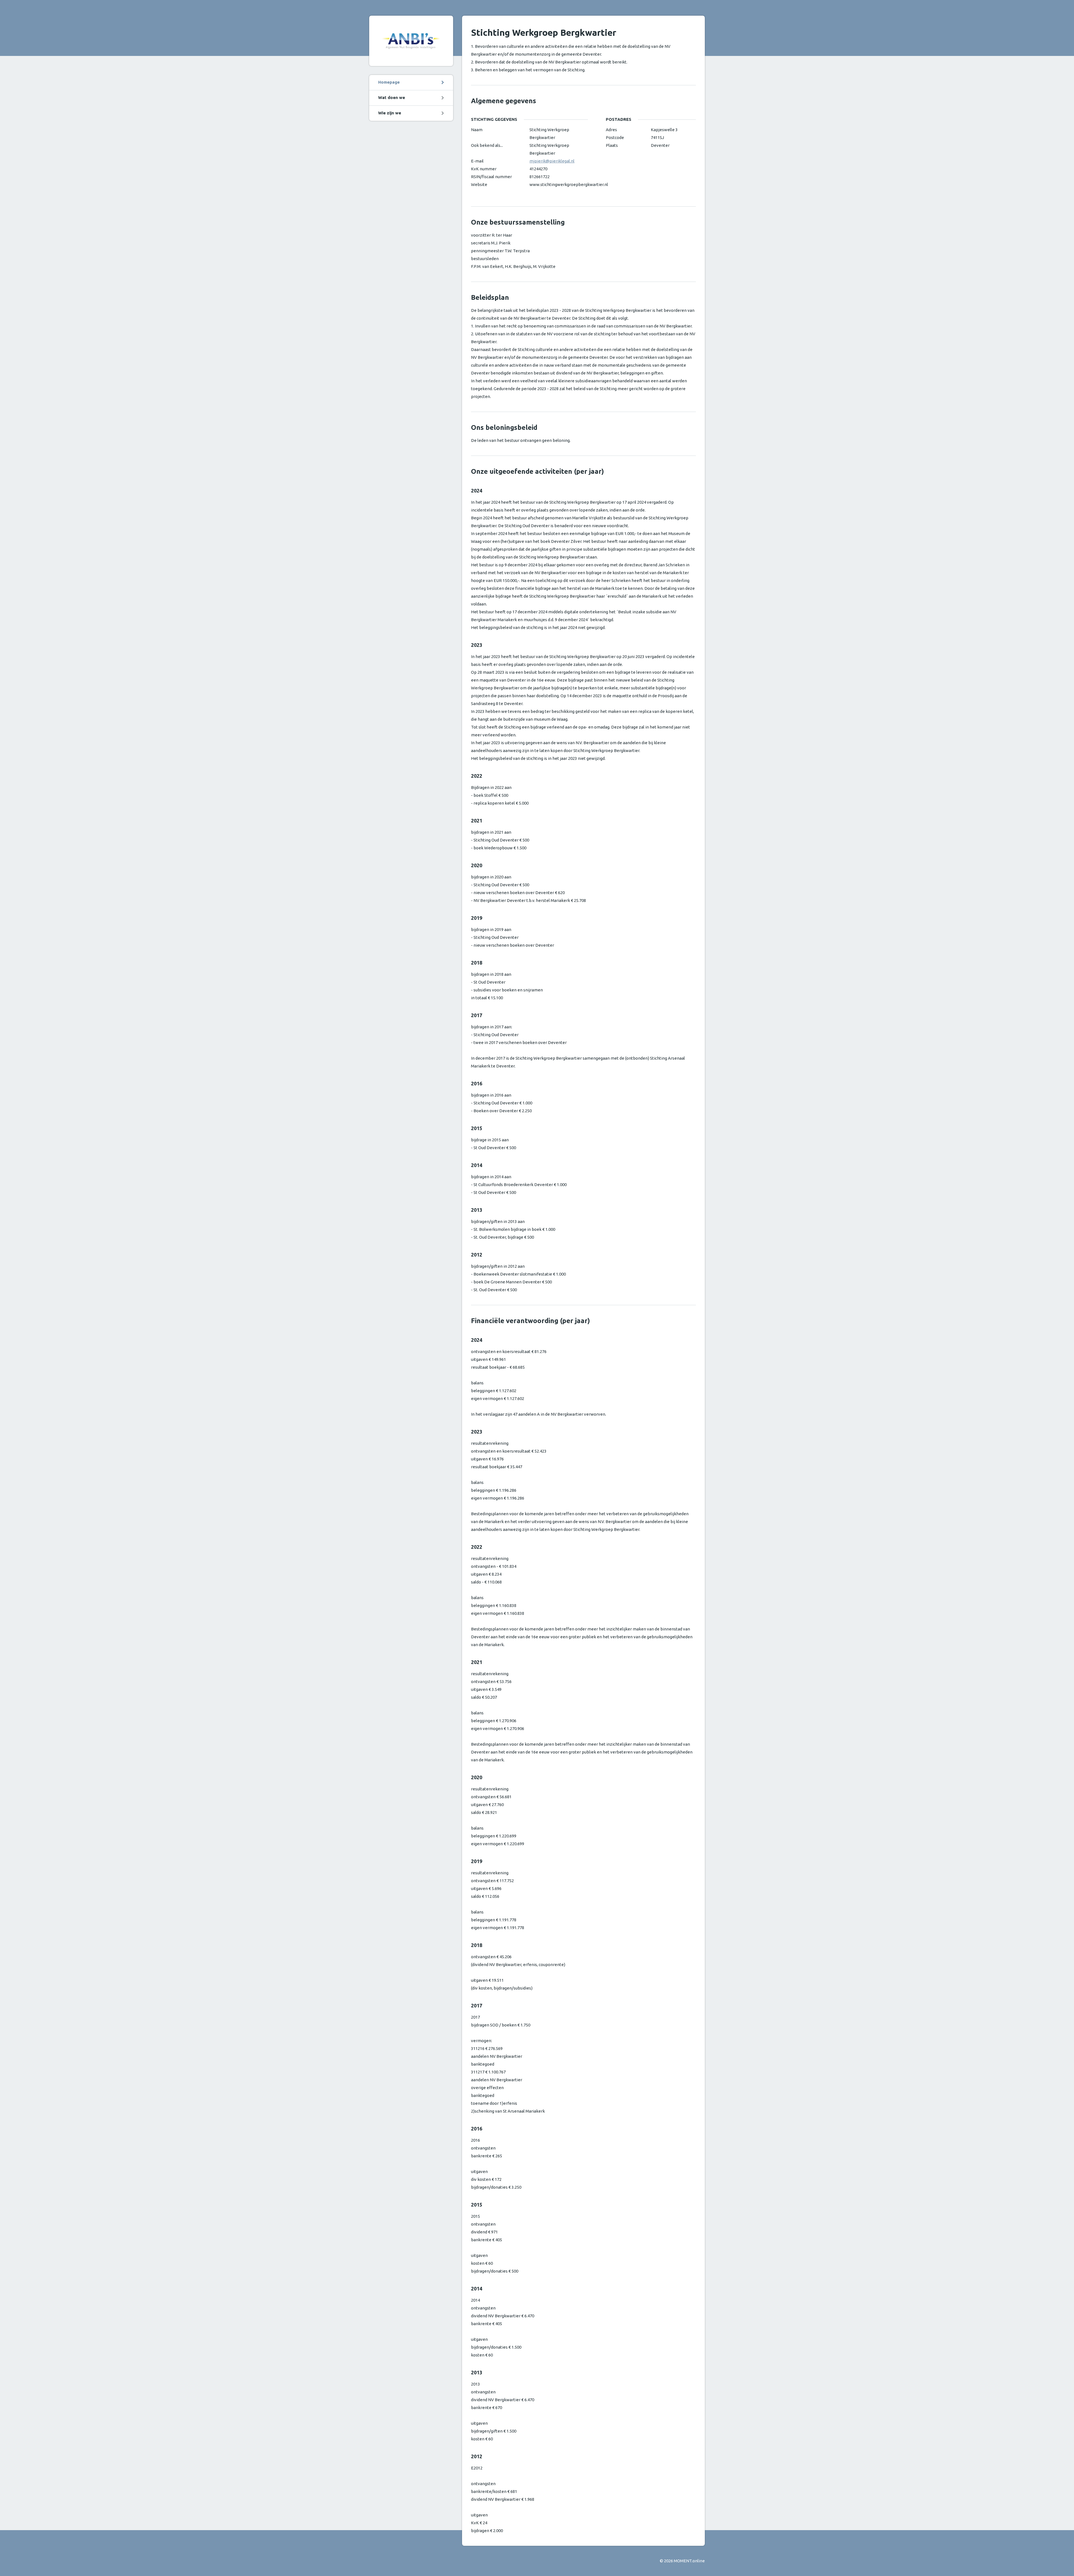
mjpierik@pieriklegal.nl (552, 161)
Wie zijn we (390, 113)
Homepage (389, 82)
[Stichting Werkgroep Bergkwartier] (411, 41)
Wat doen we (392, 97)
